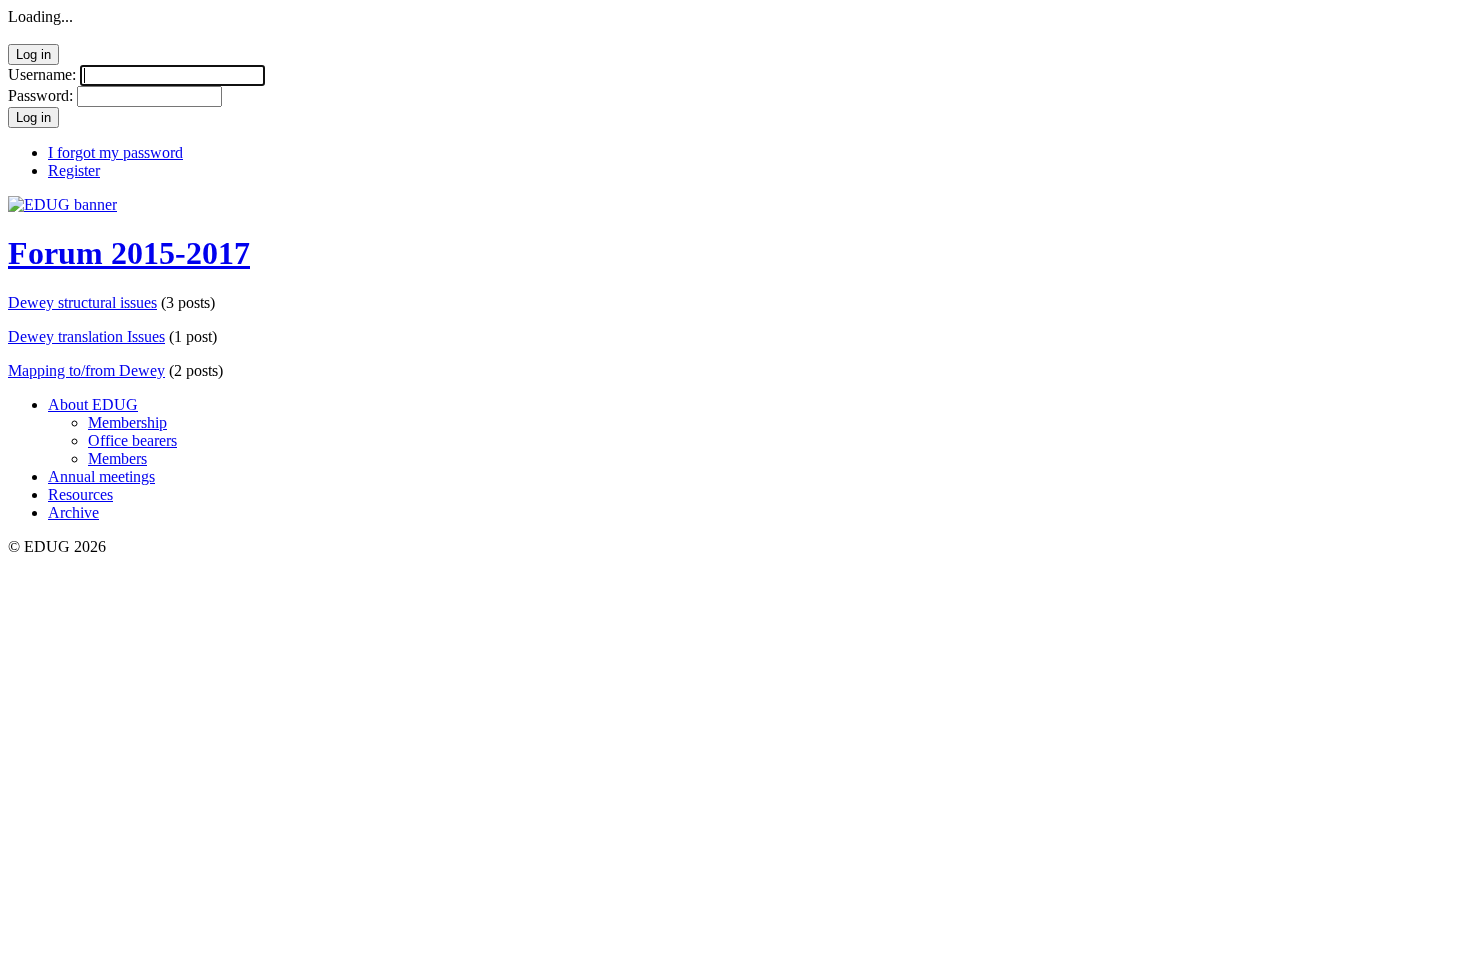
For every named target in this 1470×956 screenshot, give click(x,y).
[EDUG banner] (62, 204)
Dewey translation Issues (86, 336)
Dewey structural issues (82, 302)
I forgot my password (115, 152)
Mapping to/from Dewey (86, 370)
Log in (33, 54)
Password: (40, 95)
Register (74, 170)
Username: (42, 74)
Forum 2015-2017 (129, 253)
